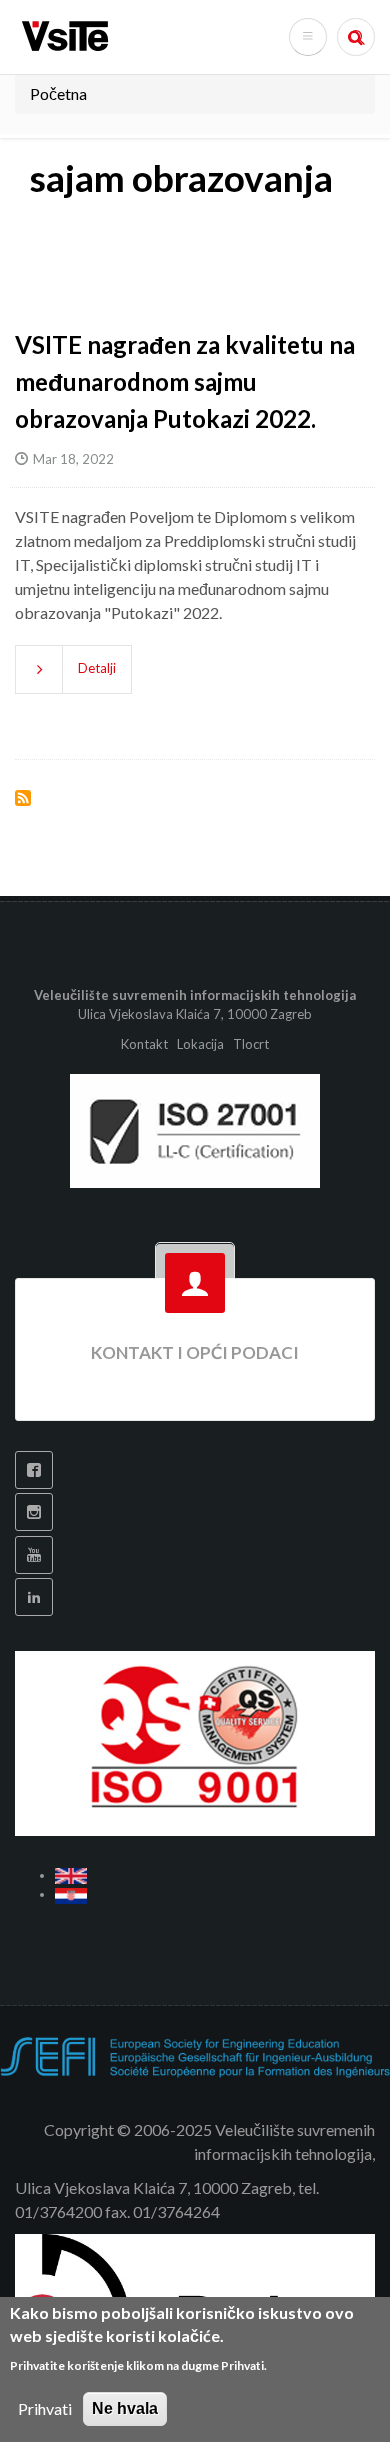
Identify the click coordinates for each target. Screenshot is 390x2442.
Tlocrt (251, 1044)
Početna (58, 93)
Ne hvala (125, 2408)
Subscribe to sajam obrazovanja (23, 798)
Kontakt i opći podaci (195, 1352)
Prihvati (45, 2408)
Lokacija (200, 1044)
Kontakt (146, 1044)
